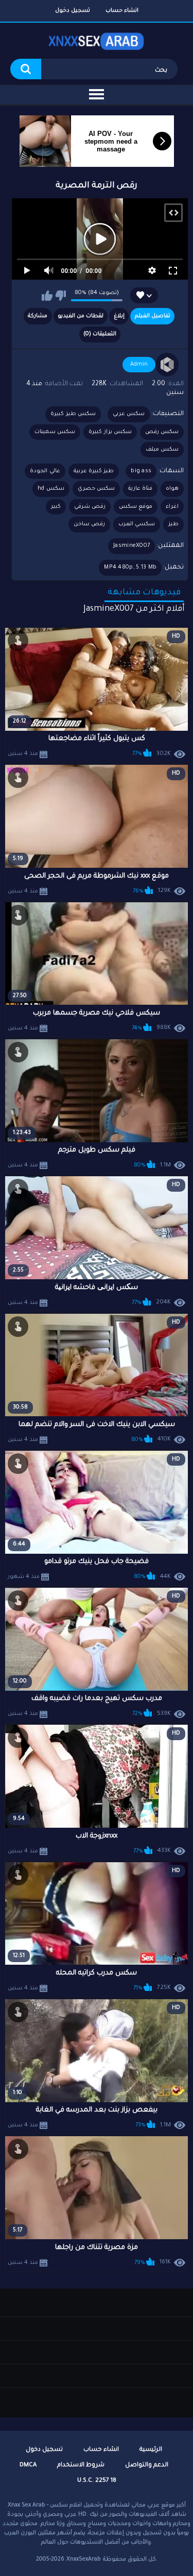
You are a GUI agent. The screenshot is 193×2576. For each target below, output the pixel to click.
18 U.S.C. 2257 (97, 2481)
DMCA (28, 2466)
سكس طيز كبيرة (73, 414)
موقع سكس (136, 507)
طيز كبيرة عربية (94, 471)
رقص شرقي (90, 507)
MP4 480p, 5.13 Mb (130, 568)
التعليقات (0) (100, 334)
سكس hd (51, 489)
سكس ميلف (162, 450)
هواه (172, 489)
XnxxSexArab (84, 2560)
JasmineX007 (131, 546)
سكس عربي (129, 414)
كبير (56, 507)
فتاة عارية (140, 489)
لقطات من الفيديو (81, 316)
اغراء (172, 507)
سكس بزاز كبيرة (110, 432)
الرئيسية (151, 2450)
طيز (173, 524)
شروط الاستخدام (81, 2466)
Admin (139, 365)
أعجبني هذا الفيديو (47, 296)
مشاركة (38, 316)
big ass (141, 471)
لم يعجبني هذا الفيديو (60, 296)
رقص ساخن (89, 524)
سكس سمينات (55, 432)
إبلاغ (119, 316)
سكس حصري (96, 489)
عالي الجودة (45, 471)
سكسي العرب (137, 524)
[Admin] (167, 365)
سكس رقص (162, 432)
